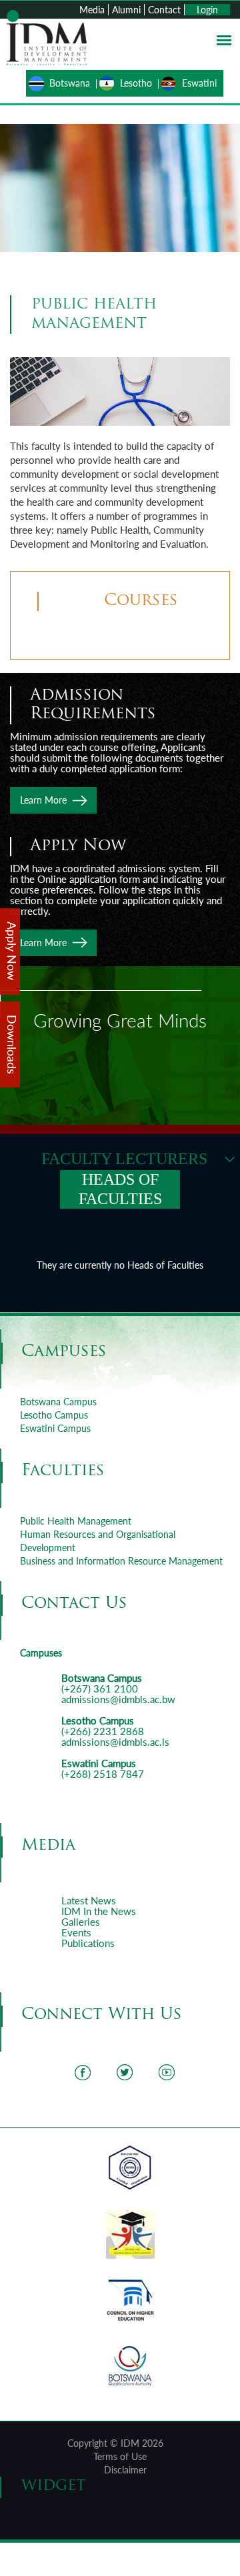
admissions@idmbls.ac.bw (118, 1699)
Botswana (70, 83)
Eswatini (199, 83)
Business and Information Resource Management (121, 1561)
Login (207, 10)
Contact (164, 10)
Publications (88, 1943)
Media (92, 10)
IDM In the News (99, 1911)
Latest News (89, 1900)
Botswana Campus (58, 1402)
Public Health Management (76, 1521)
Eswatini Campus (55, 1428)
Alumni (126, 10)
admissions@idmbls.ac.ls (115, 1742)
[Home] (47, 36)
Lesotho (136, 83)
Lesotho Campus (54, 1415)
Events (76, 1932)
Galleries (81, 1922)
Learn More (43, 800)
